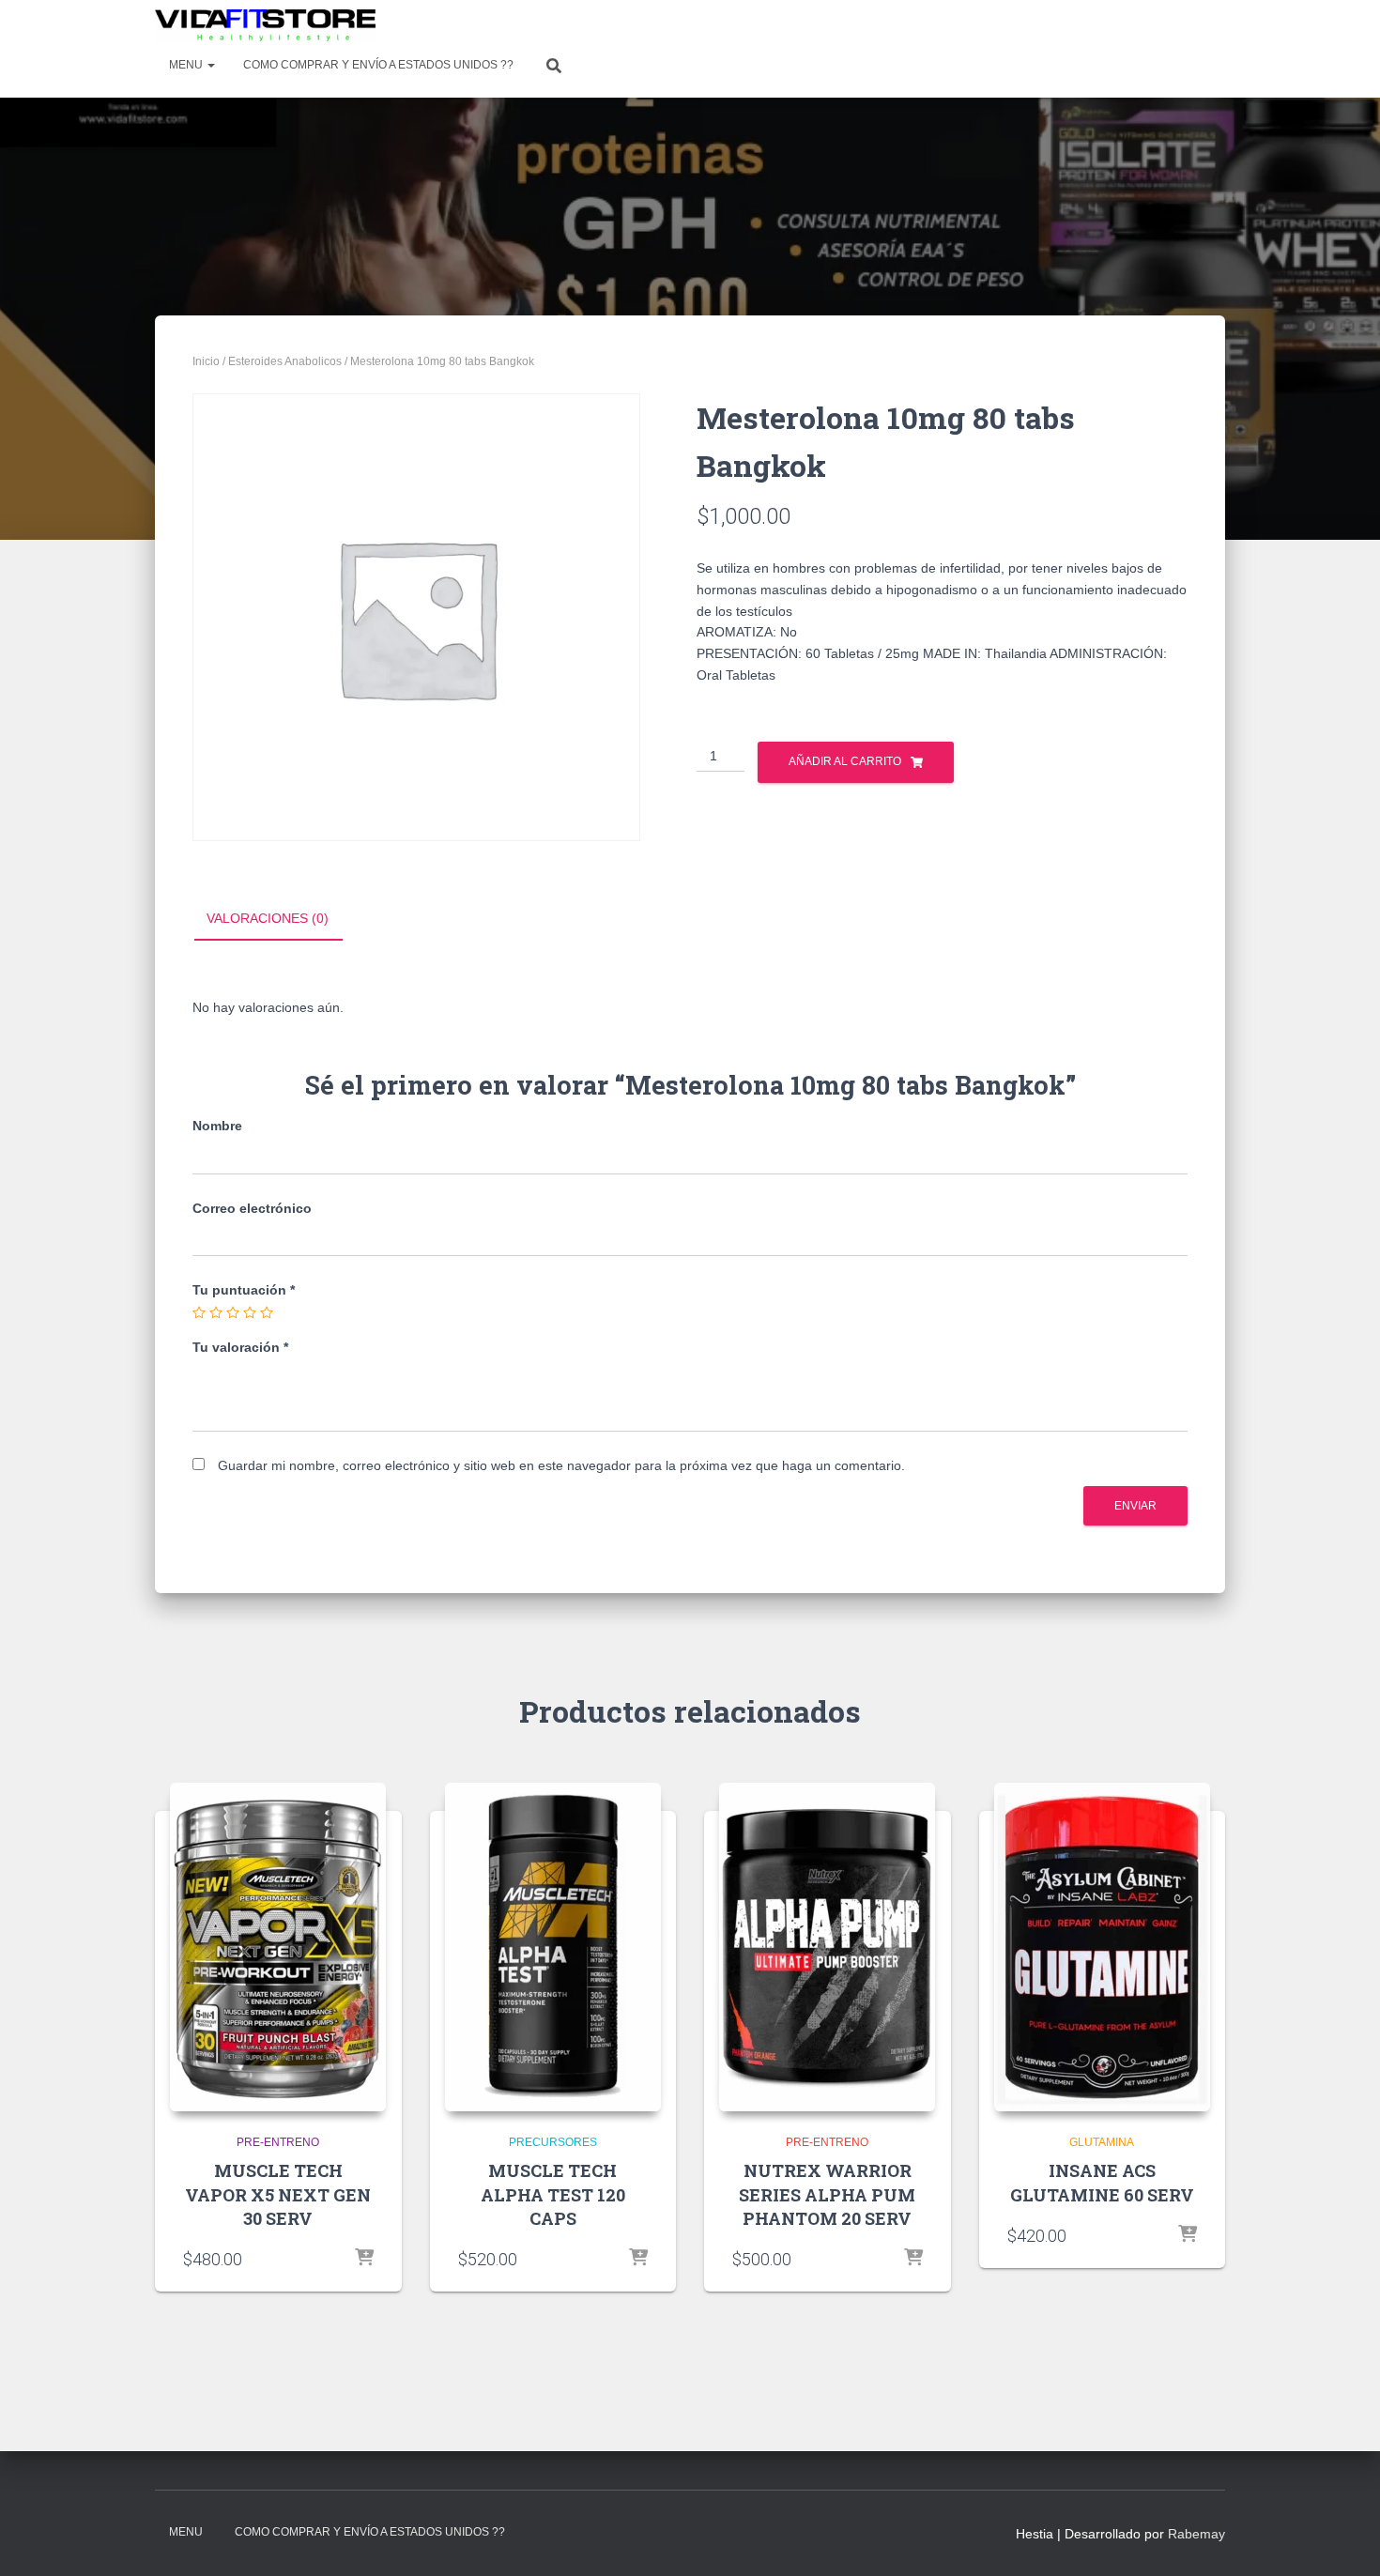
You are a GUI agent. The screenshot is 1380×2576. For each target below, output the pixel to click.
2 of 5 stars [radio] (216, 1312)
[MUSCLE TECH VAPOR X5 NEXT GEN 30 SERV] (278, 1947)
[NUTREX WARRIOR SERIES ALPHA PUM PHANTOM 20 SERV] (827, 1947)
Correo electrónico (252, 1208)
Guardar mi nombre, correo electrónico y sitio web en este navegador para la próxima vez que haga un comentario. (561, 1465)
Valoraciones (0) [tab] (268, 918)
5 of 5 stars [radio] (267, 1312)
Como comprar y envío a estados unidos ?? (378, 65)
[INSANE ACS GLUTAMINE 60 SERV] (1102, 1947)
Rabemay (1196, 2534)
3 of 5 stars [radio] (233, 1312)
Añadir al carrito (845, 761)
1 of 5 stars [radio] (199, 1312)
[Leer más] (364, 2259)
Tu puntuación (244, 1290)
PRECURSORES (553, 2142)
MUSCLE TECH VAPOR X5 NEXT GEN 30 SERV (278, 2194)
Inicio (206, 361)
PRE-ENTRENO (278, 2142)
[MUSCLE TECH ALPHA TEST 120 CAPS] (553, 1947)
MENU (187, 65)
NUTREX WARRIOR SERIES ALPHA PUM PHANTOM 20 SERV (827, 2194)
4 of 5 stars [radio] (250, 1312)
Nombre (217, 1126)
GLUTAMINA (1102, 2142)
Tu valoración (240, 1347)
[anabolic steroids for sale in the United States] (265, 25)
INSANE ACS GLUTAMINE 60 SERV (1102, 2182)
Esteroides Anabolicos (285, 361)
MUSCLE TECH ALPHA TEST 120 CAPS (553, 2194)
